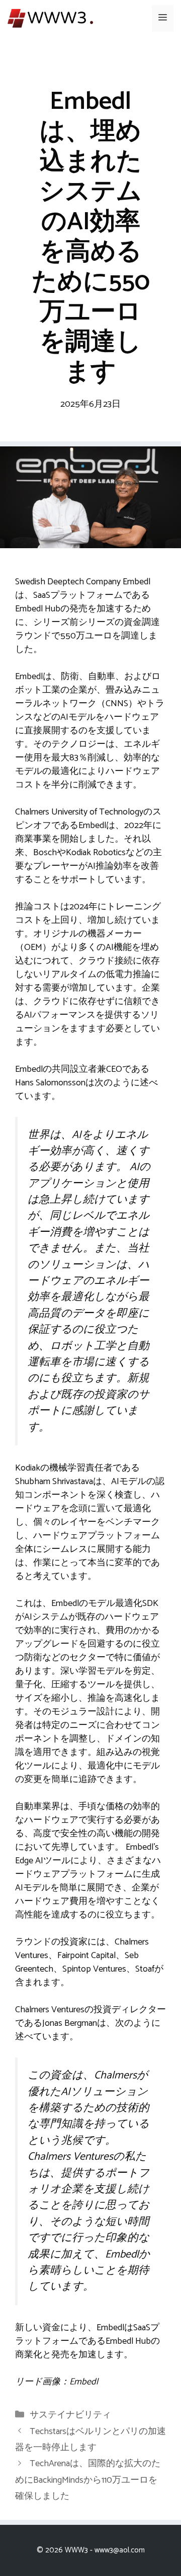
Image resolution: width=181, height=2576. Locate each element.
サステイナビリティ (70, 2415)
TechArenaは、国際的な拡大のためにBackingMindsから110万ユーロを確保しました (88, 2480)
